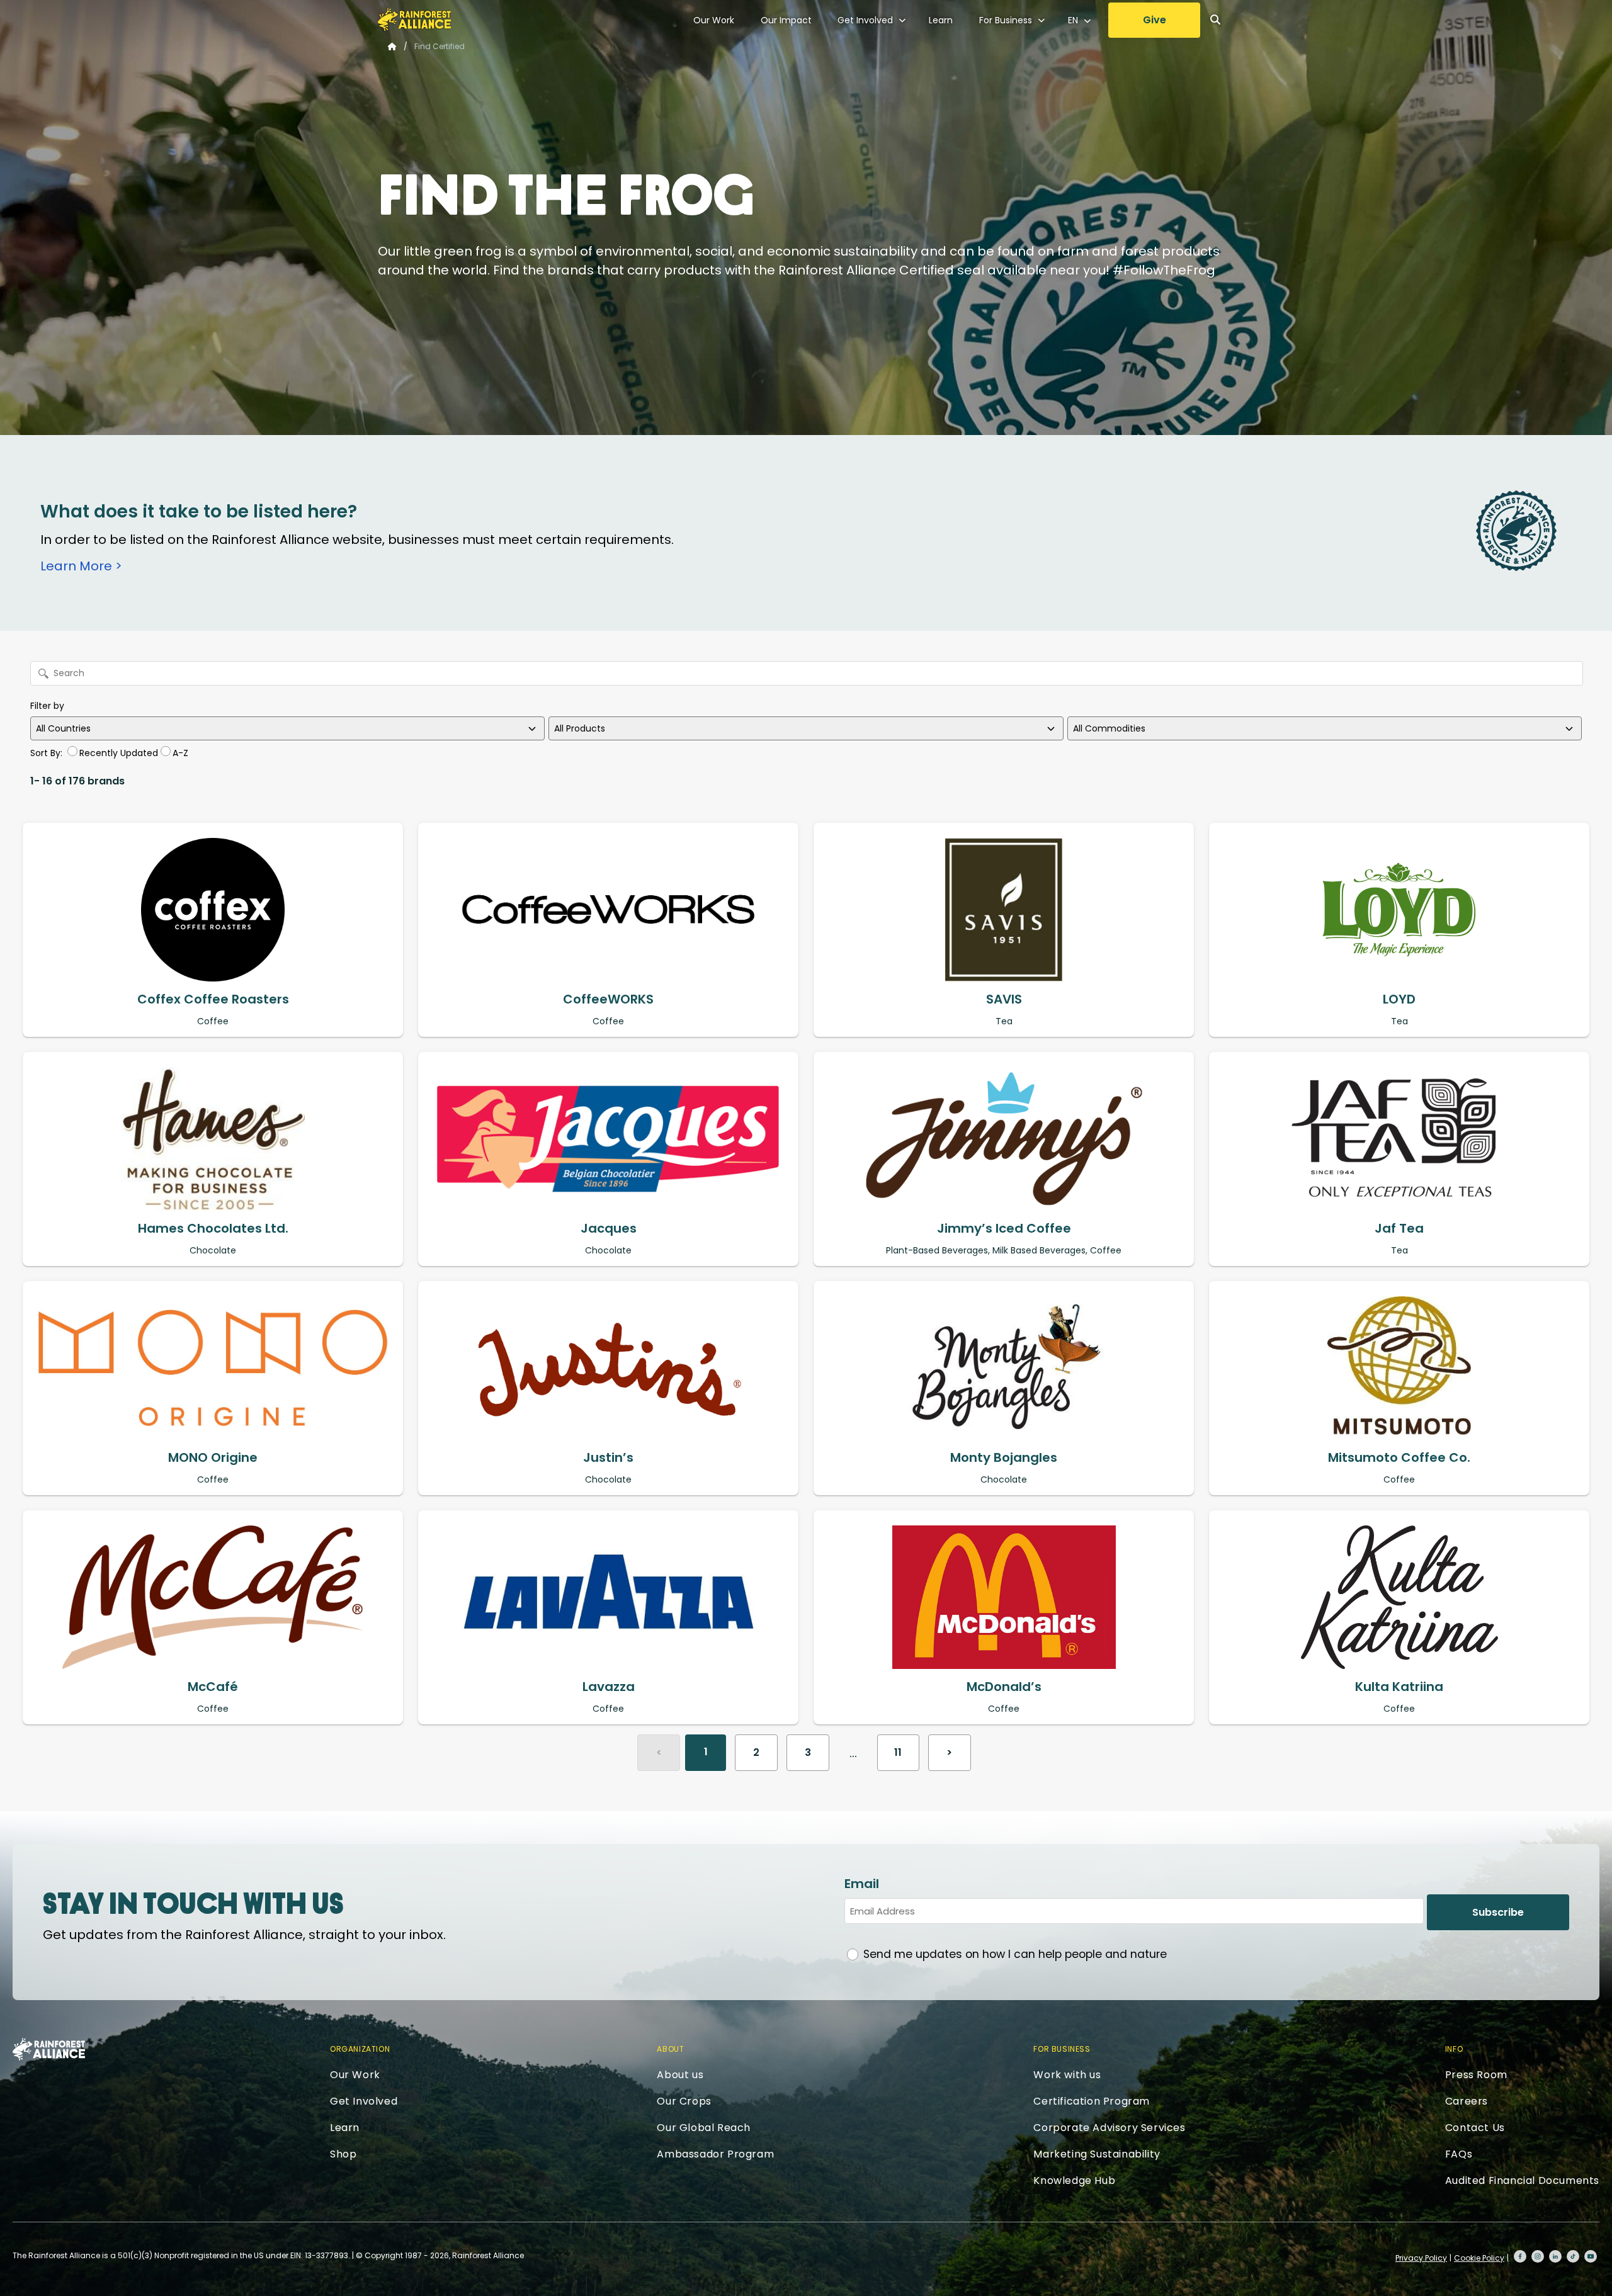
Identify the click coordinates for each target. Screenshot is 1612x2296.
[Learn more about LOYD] (1399, 910)
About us (680, 2075)
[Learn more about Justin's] (608, 1368)
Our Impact (786, 20)
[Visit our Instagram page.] (1538, 2256)
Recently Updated (119, 753)
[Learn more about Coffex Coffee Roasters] (213, 910)
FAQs (1459, 2154)
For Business (1006, 20)
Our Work (714, 20)
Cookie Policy (1479, 2258)
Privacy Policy (1421, 2258)
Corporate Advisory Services (1109, 2128)
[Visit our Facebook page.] (1520, 2256)
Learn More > (81, 566)
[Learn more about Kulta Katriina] (1399, 1597)
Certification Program (1092, 2101)
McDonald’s (1004, 1687)
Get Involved (865, 20)
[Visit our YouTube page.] (1591, 2256)
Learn (941, 20)
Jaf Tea (1399, 1228)
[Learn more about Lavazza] (608, 1597)
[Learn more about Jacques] (608, 1139)
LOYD (1399, 999)
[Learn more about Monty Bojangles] (1004, 1368)
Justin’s (608, 1457)
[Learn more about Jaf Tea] (1399, 1139)
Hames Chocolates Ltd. (213, 1228)
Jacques (609, 1228)
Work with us (1067, 2075)
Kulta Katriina (1399, 1687)
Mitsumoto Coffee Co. (1399, 1457)
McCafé (213, 1687)
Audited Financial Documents (1522, 2180)
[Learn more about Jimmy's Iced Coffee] (1004, 1139)
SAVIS (1004, 999)
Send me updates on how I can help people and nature (1015, 1954)
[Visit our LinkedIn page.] (1555, 2256)
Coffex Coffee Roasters (213, 999)
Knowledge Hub (1074, 2180)
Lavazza (609, 1687)
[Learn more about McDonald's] (1004, 1597)
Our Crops (684, 2101)
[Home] (414, 20)
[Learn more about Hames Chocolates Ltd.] (213, 1139)
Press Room (1476, 2075)
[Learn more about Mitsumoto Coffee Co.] (1399, 1368)
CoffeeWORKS (608, 999)
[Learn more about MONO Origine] (213, 1368)
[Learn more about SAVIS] (1004, 910)
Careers (1467, 2101)
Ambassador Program (715, 2154)
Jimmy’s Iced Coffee (1004, 1228)
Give (1155, 20)
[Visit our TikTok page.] (1573, 2256)
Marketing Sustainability (1097, 2154)
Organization (360, 2049)
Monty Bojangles (1004, 1457)
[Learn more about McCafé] (213, 1597)
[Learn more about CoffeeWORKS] (608, 910)
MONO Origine (213, 1457)
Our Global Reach (704, 2128)
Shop (343, 2154)
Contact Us (1475, 2128)
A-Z (180, 753)
